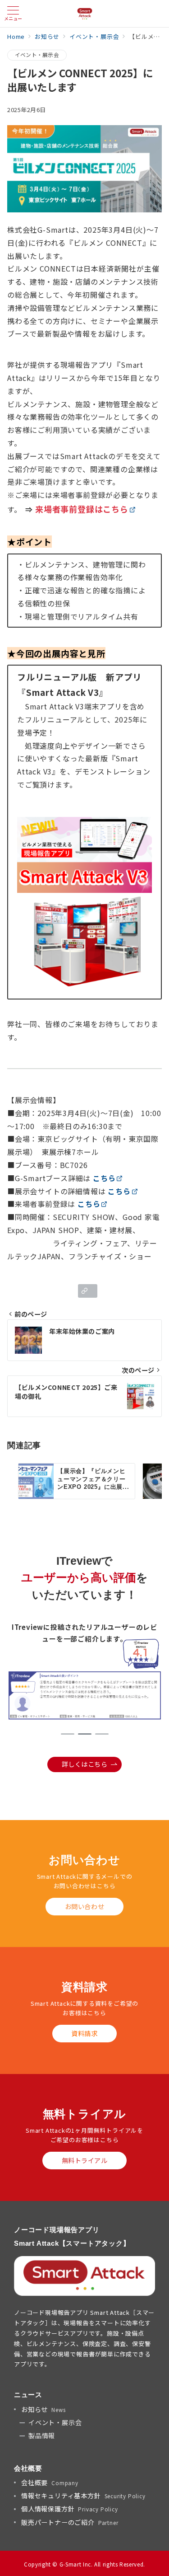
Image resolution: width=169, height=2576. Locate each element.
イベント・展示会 (37, 55)
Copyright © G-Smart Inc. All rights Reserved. (84, 2564)
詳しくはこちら (85, 1764)
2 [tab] (85, 1734)
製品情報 (42, 2435)
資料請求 (84, 2033)
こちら (104, 1178)
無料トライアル (85, 2160)
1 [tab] (68, 1734)
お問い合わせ (84, 1906)
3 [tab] (102, 1734)
